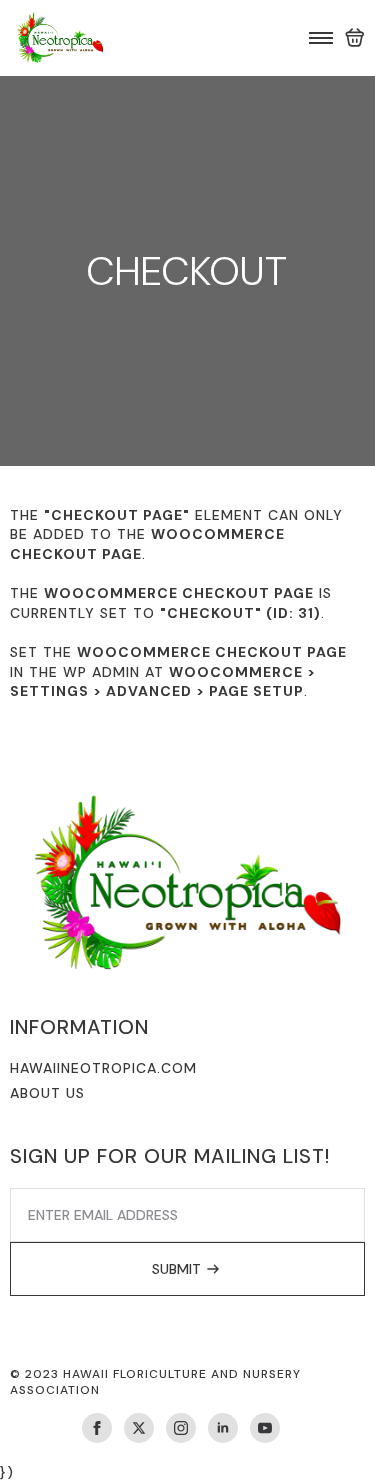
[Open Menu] (321, 38)
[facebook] (97, 1428)
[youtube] (265, 1428)
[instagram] (181, 1428)
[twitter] (139, 1428)
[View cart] (355, 38)
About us (47, 1093)
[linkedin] (223, 1428)
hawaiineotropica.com (103, 1068)
